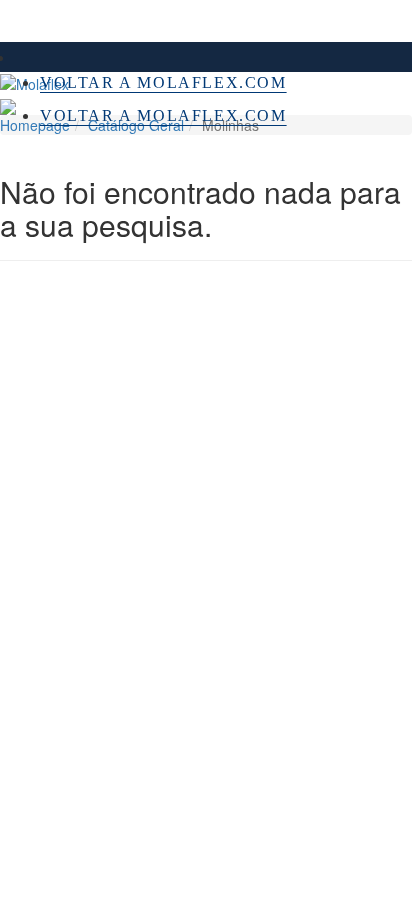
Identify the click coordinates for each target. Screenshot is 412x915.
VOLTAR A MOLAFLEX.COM (163, 82)
